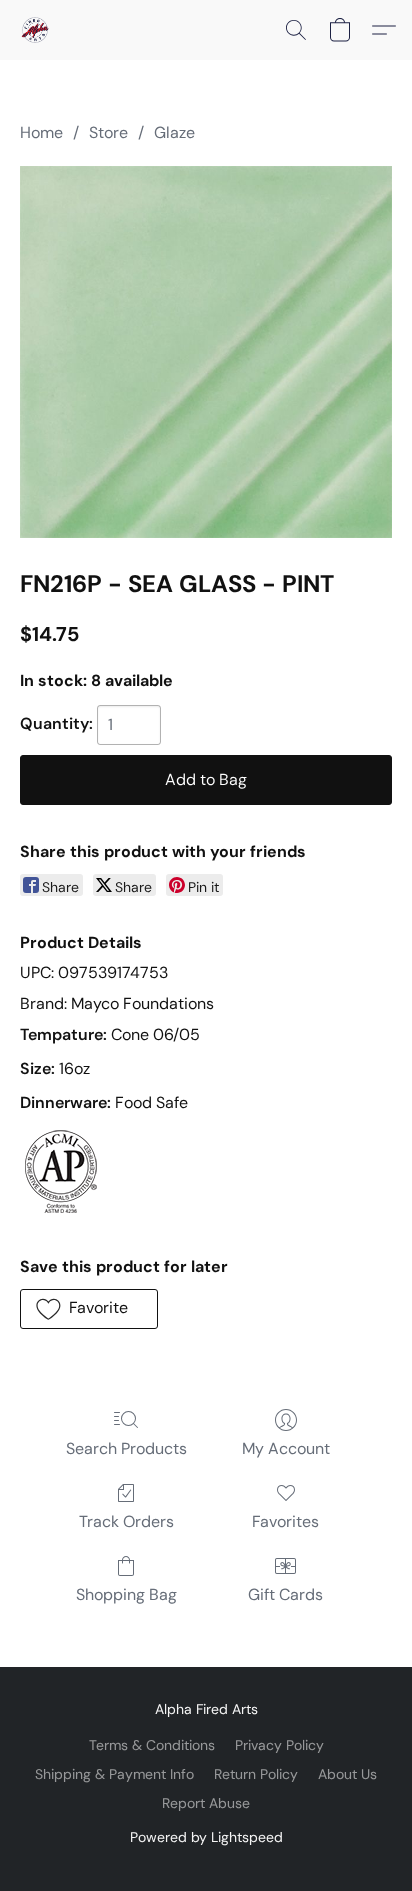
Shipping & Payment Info (114, 1774)
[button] (36, 30)
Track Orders (126, 1521)
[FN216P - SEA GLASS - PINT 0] (206, 352)
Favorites (285, 1521)
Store (108, 132)
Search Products (126, 1448)
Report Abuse (206, 1803)
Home (41, 132)
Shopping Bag (126, 1594)
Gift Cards (285, 1594)
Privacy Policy (279, 1745)
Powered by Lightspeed (206, 1837)
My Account (286, 1448)
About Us (347, 1774)
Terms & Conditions (152, 1745)
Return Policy (256, 1774)
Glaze (174, 132)
